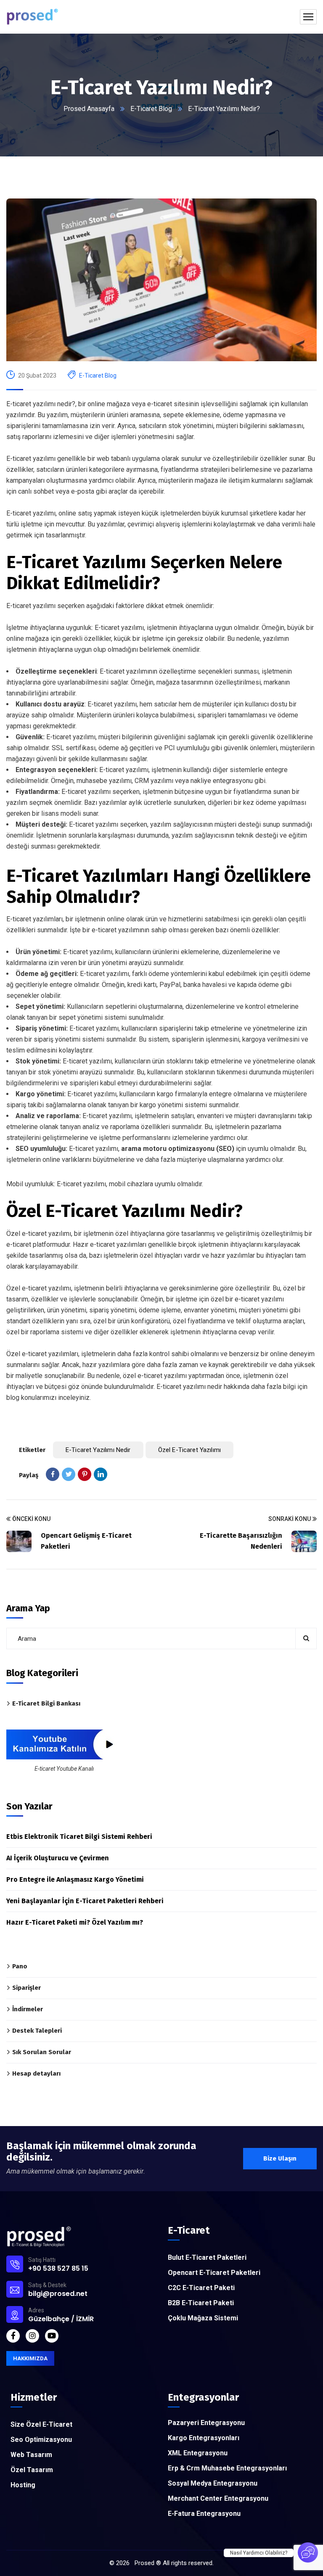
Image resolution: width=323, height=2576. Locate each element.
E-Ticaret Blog (151, 109)
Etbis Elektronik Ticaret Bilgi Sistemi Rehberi (79, 1837)
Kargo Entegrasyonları (204, 2438)
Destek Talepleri (37, 2031)
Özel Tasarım (32, 2470)
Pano (20, 1966)
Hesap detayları (36, 2073)
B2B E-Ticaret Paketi (201, 2303)
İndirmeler (28, 2009)
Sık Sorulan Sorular (42, 2052)
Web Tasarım (31, 2455)
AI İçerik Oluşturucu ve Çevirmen (58, 1858)
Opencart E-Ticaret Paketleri (214, 2273)
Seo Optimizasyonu (41, 2440)
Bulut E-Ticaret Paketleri (207, 2257)
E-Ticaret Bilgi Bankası (46, 1703)
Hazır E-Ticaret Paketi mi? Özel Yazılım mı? (75, 1922)
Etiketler (32, 1450)
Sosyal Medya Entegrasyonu (213, 2483)
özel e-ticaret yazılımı (189, 1450)
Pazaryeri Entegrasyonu (206, 2423)
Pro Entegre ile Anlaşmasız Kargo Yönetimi (75, 1879)
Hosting (23, 2485)
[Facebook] (53, 1474)
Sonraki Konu (290, 1519)
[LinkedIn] (101, 1474)
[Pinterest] (85, 1474)
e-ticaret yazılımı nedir (98, 1450)
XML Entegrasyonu (198, 2453)
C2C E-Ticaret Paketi (201, 2288)
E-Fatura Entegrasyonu (204, 2514)
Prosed (144, 2563)
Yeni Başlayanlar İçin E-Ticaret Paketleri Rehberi (85, 1901)
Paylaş (29, 1475)
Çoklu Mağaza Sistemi (203, 2318)
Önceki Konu (31, 1519)
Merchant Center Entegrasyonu (218, 2498)
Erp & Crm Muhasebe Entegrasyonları (227, 2468)
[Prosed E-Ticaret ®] (32, 17)
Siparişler (26, 1988)
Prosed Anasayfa (89, 109)
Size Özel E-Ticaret (41, 2424)
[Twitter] (69, 1474)
